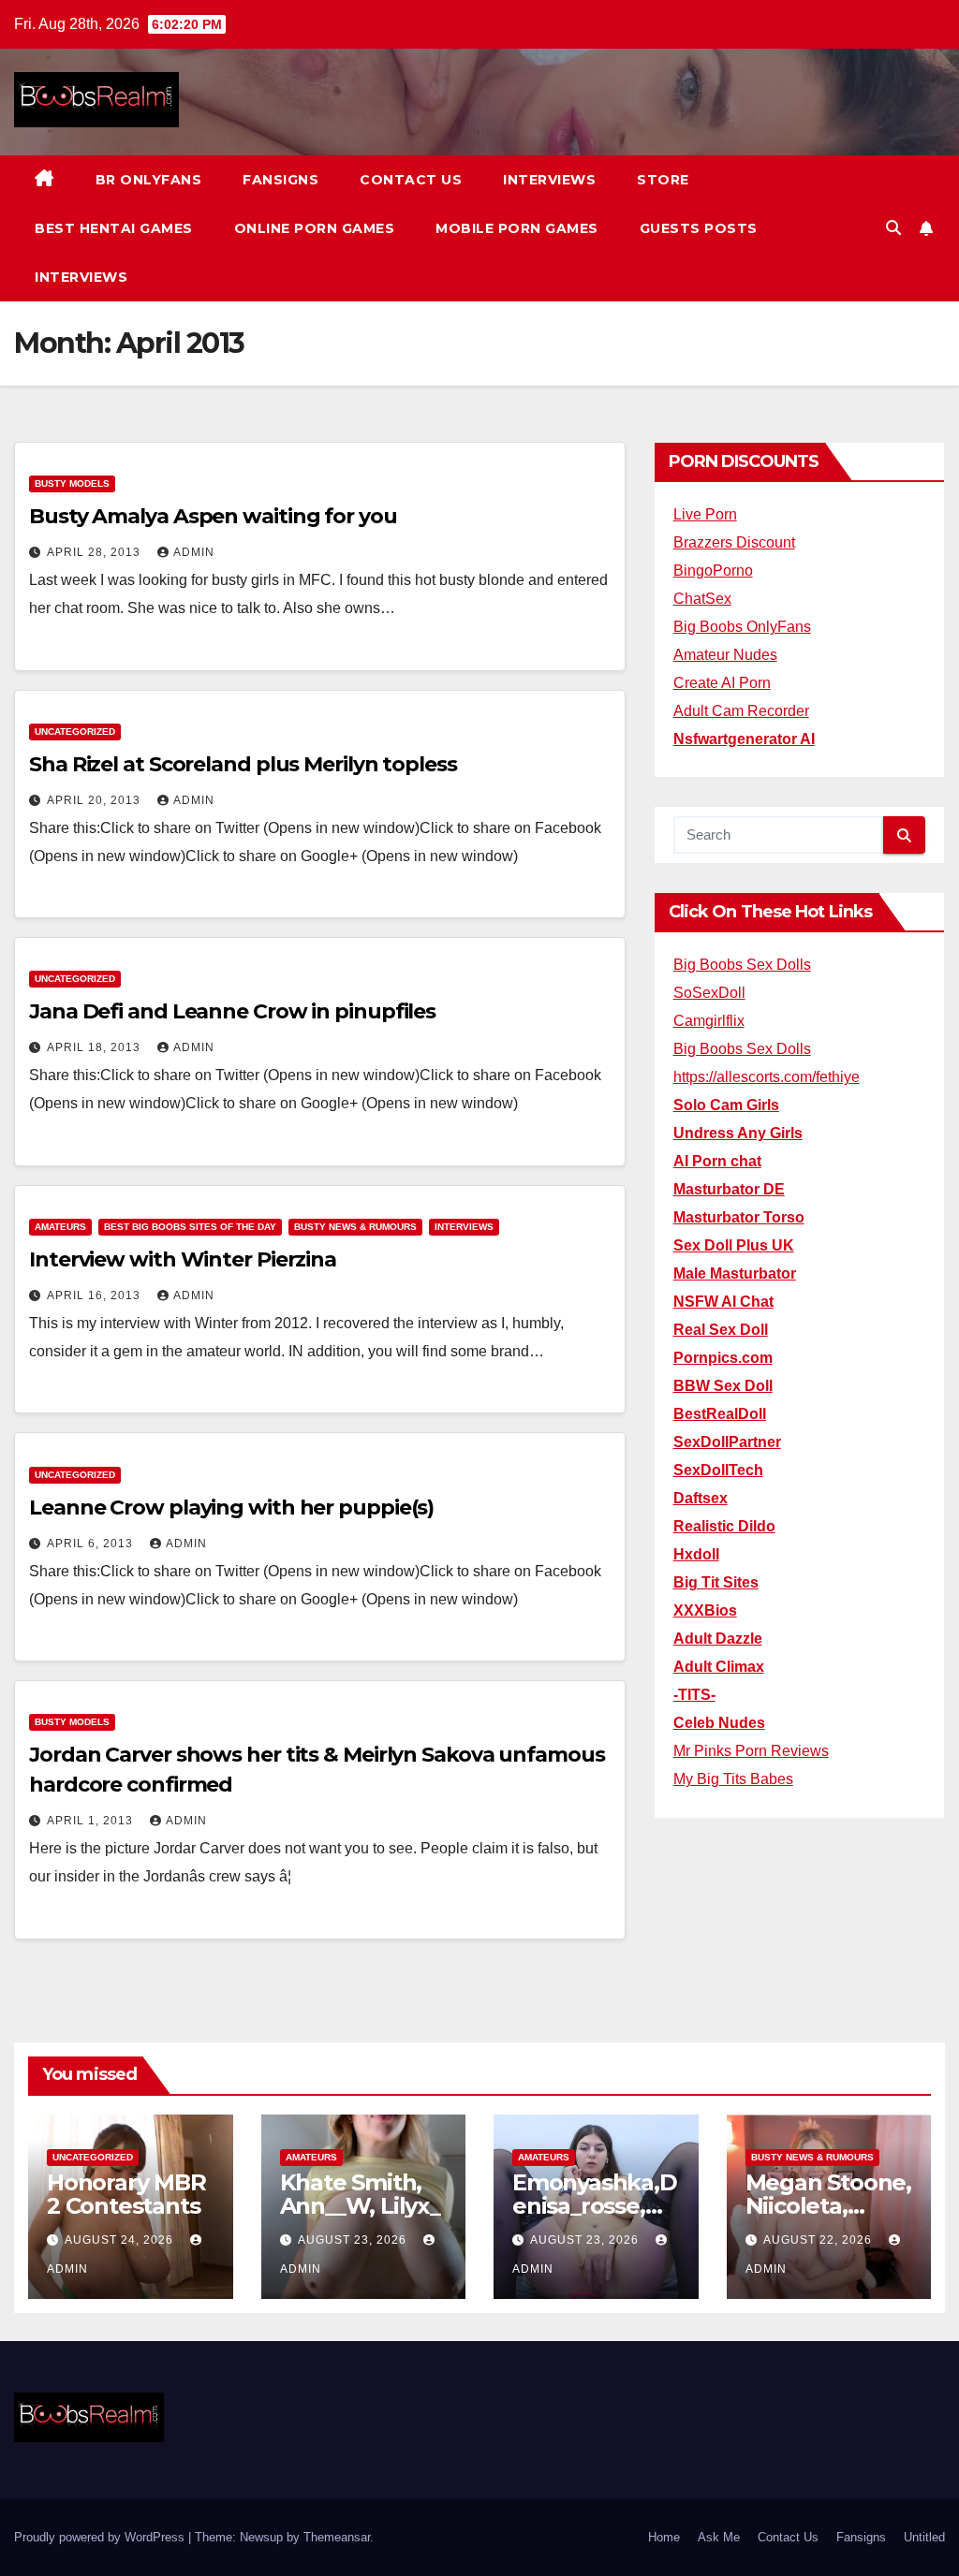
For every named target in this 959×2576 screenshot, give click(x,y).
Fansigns (280, 180)
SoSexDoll (709, 993)
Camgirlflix (709, 1021)
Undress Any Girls (738, 1133)
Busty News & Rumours (355, 1227)
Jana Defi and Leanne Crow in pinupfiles (232, 1011)
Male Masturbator (735, 1273)
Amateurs (60, 1227)
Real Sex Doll (721, 1330)
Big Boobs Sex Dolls (742, 965)
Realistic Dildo (724, 1526)
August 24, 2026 (121, 2240)
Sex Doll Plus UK (734, 1245)
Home (664, 2537)
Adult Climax (719, 1667)
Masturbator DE (729, 1189)
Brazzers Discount (734, 542)
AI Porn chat (717, 1161)
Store (663, 180)
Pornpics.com (723, 1358)
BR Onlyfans (149, 180)
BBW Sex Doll (723, 1386)
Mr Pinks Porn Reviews (751, 1751)
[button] (893, 228)
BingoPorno (713, 571)
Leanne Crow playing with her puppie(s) (231, 1508)
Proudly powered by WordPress (101, 2537)
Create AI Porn (722, 683)
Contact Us (411, 180)
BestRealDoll (720, 1414)
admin (194, 552)
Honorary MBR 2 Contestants (126, 2194)
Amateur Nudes (725, 655)
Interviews (549, 180)
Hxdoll (696, 1554)
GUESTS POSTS (699, 228)
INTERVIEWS (81, 277)
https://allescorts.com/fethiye (767, 1077)
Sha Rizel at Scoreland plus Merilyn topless (243, 764)
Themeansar (337, 2537)
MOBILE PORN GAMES (517, 228)
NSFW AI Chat (723, 1302)
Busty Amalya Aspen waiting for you (213, 516)
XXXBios (705, 1610)
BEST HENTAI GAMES (114, 228)
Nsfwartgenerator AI (744, 739)
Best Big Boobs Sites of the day (190, 1227)
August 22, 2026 (819, 2240)
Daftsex (701, 1498)
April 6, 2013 (92, 1544)
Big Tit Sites (716, 1582)
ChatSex (702, 599)
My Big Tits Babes (733, 1779)
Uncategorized (75, 732)
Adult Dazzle (718, 1639)
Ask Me (719, 2537)
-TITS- (694, 1695)
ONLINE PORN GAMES (315, 228)
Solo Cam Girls (726, 1105)
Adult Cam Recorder (741, 711)
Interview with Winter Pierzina (183, 1259)
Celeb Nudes (719, 1723)
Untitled (924, 2537)
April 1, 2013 (92, 1821)
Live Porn (705, 514)
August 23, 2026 (354, 2240)
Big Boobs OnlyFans (742, 627)
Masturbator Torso (739, 1217)
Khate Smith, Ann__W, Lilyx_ (360, 2194)
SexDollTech (718, 1470)
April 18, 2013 (96, 1047)
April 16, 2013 (96, 1295)
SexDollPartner (727, 1442)
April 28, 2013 (96, 552)
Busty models (72, 483)
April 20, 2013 (96, 800)
